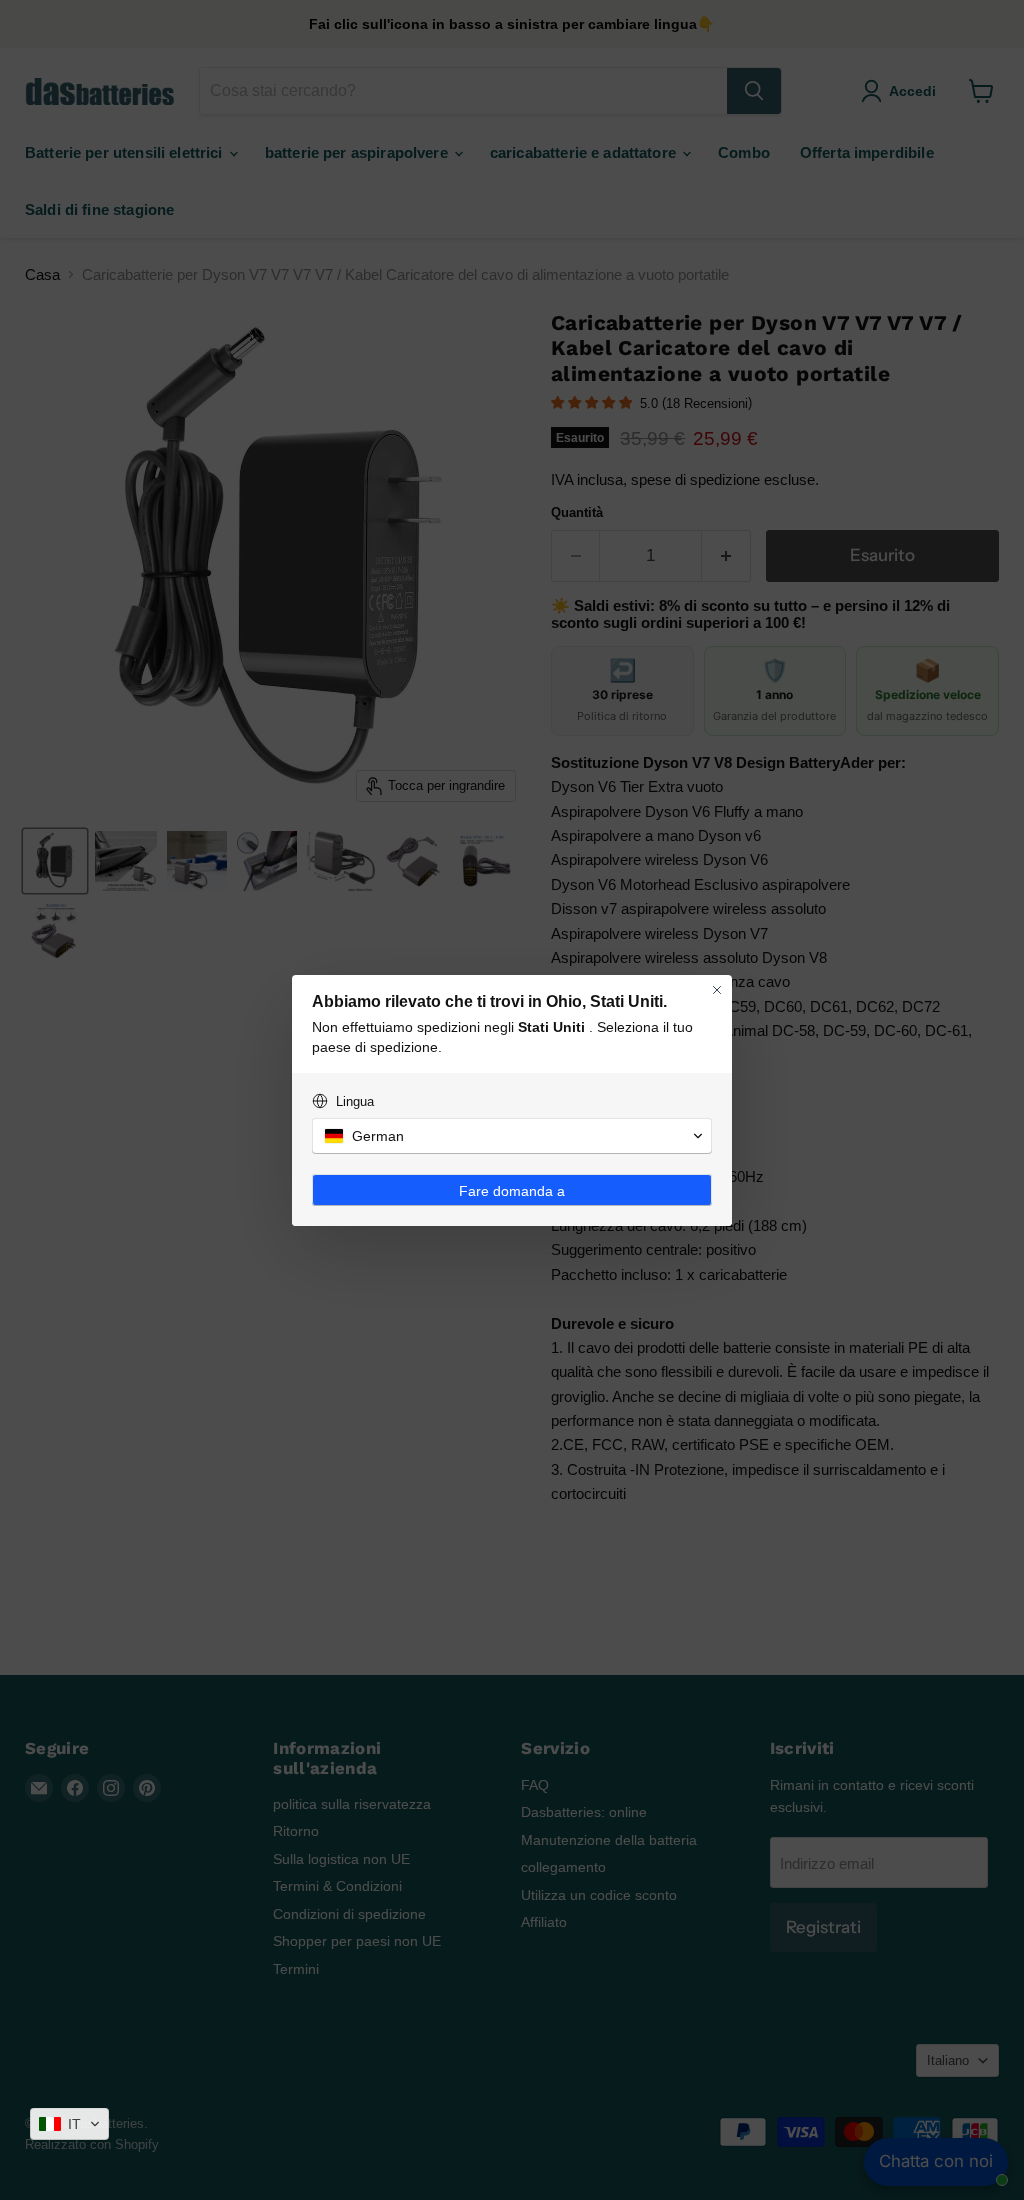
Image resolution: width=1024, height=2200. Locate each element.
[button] (69, 2124)
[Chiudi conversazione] (717, 990)
